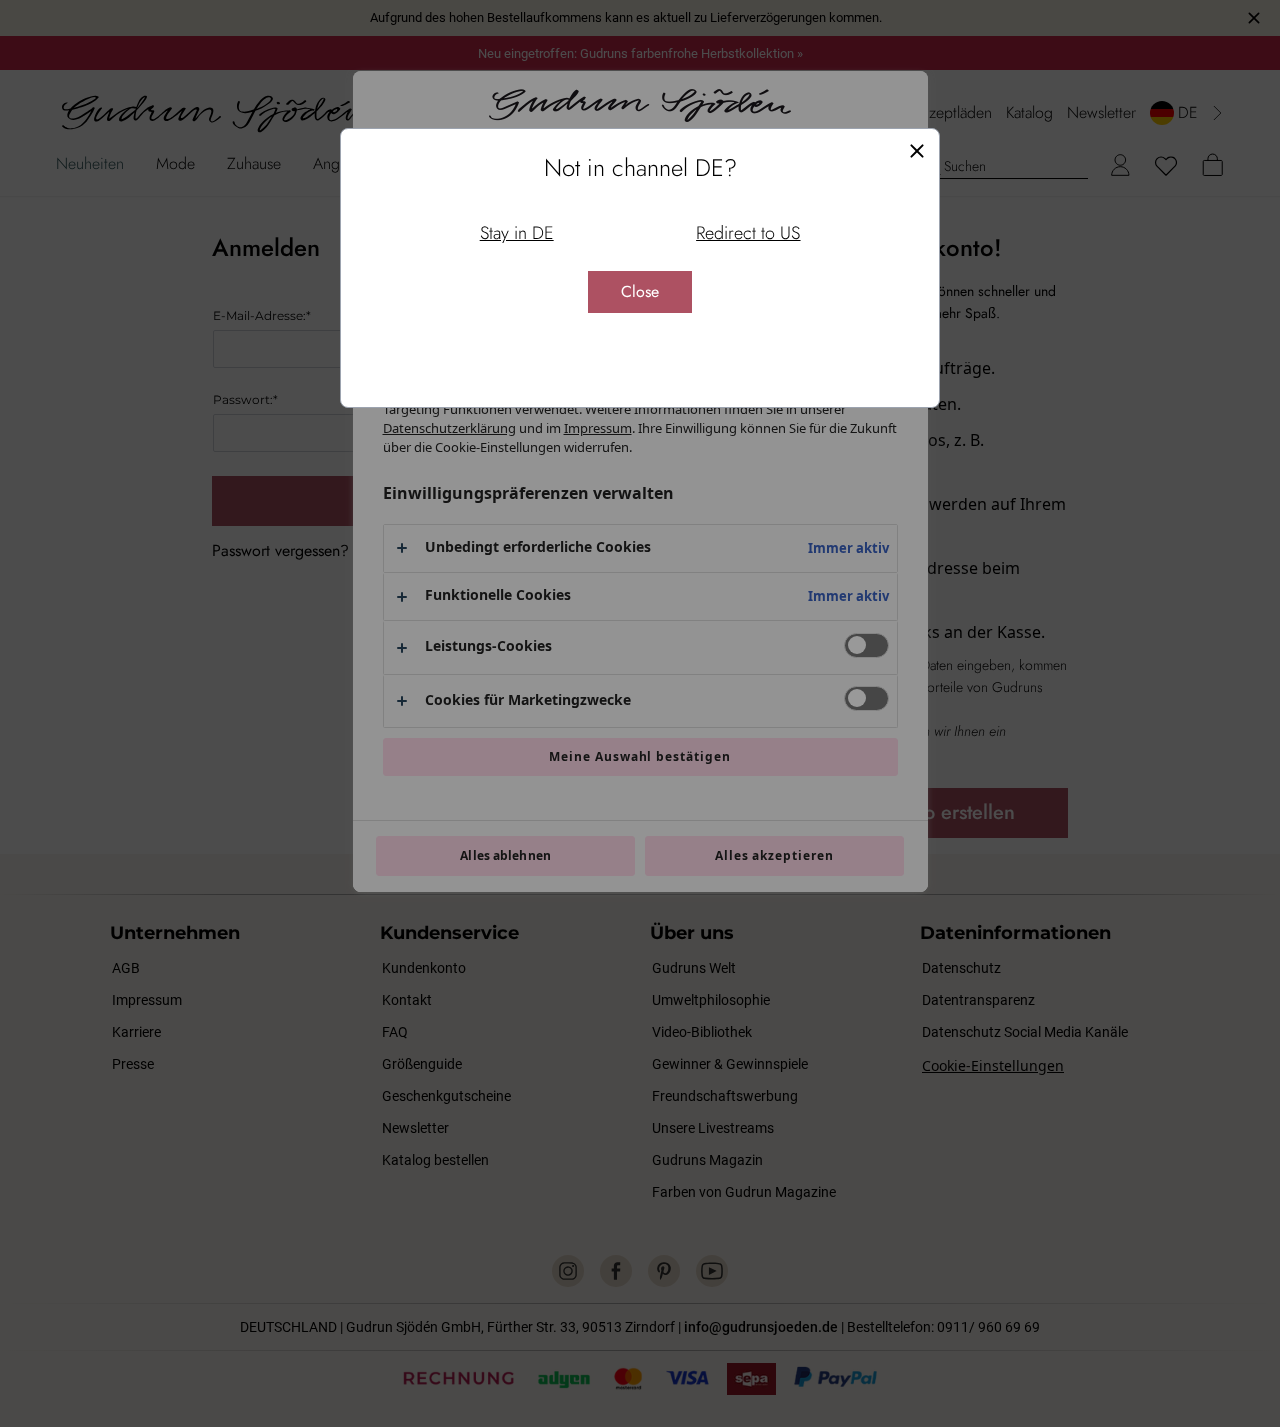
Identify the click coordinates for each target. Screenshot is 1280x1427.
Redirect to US (748, 233)
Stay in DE (517, 233)
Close (640, 291)
